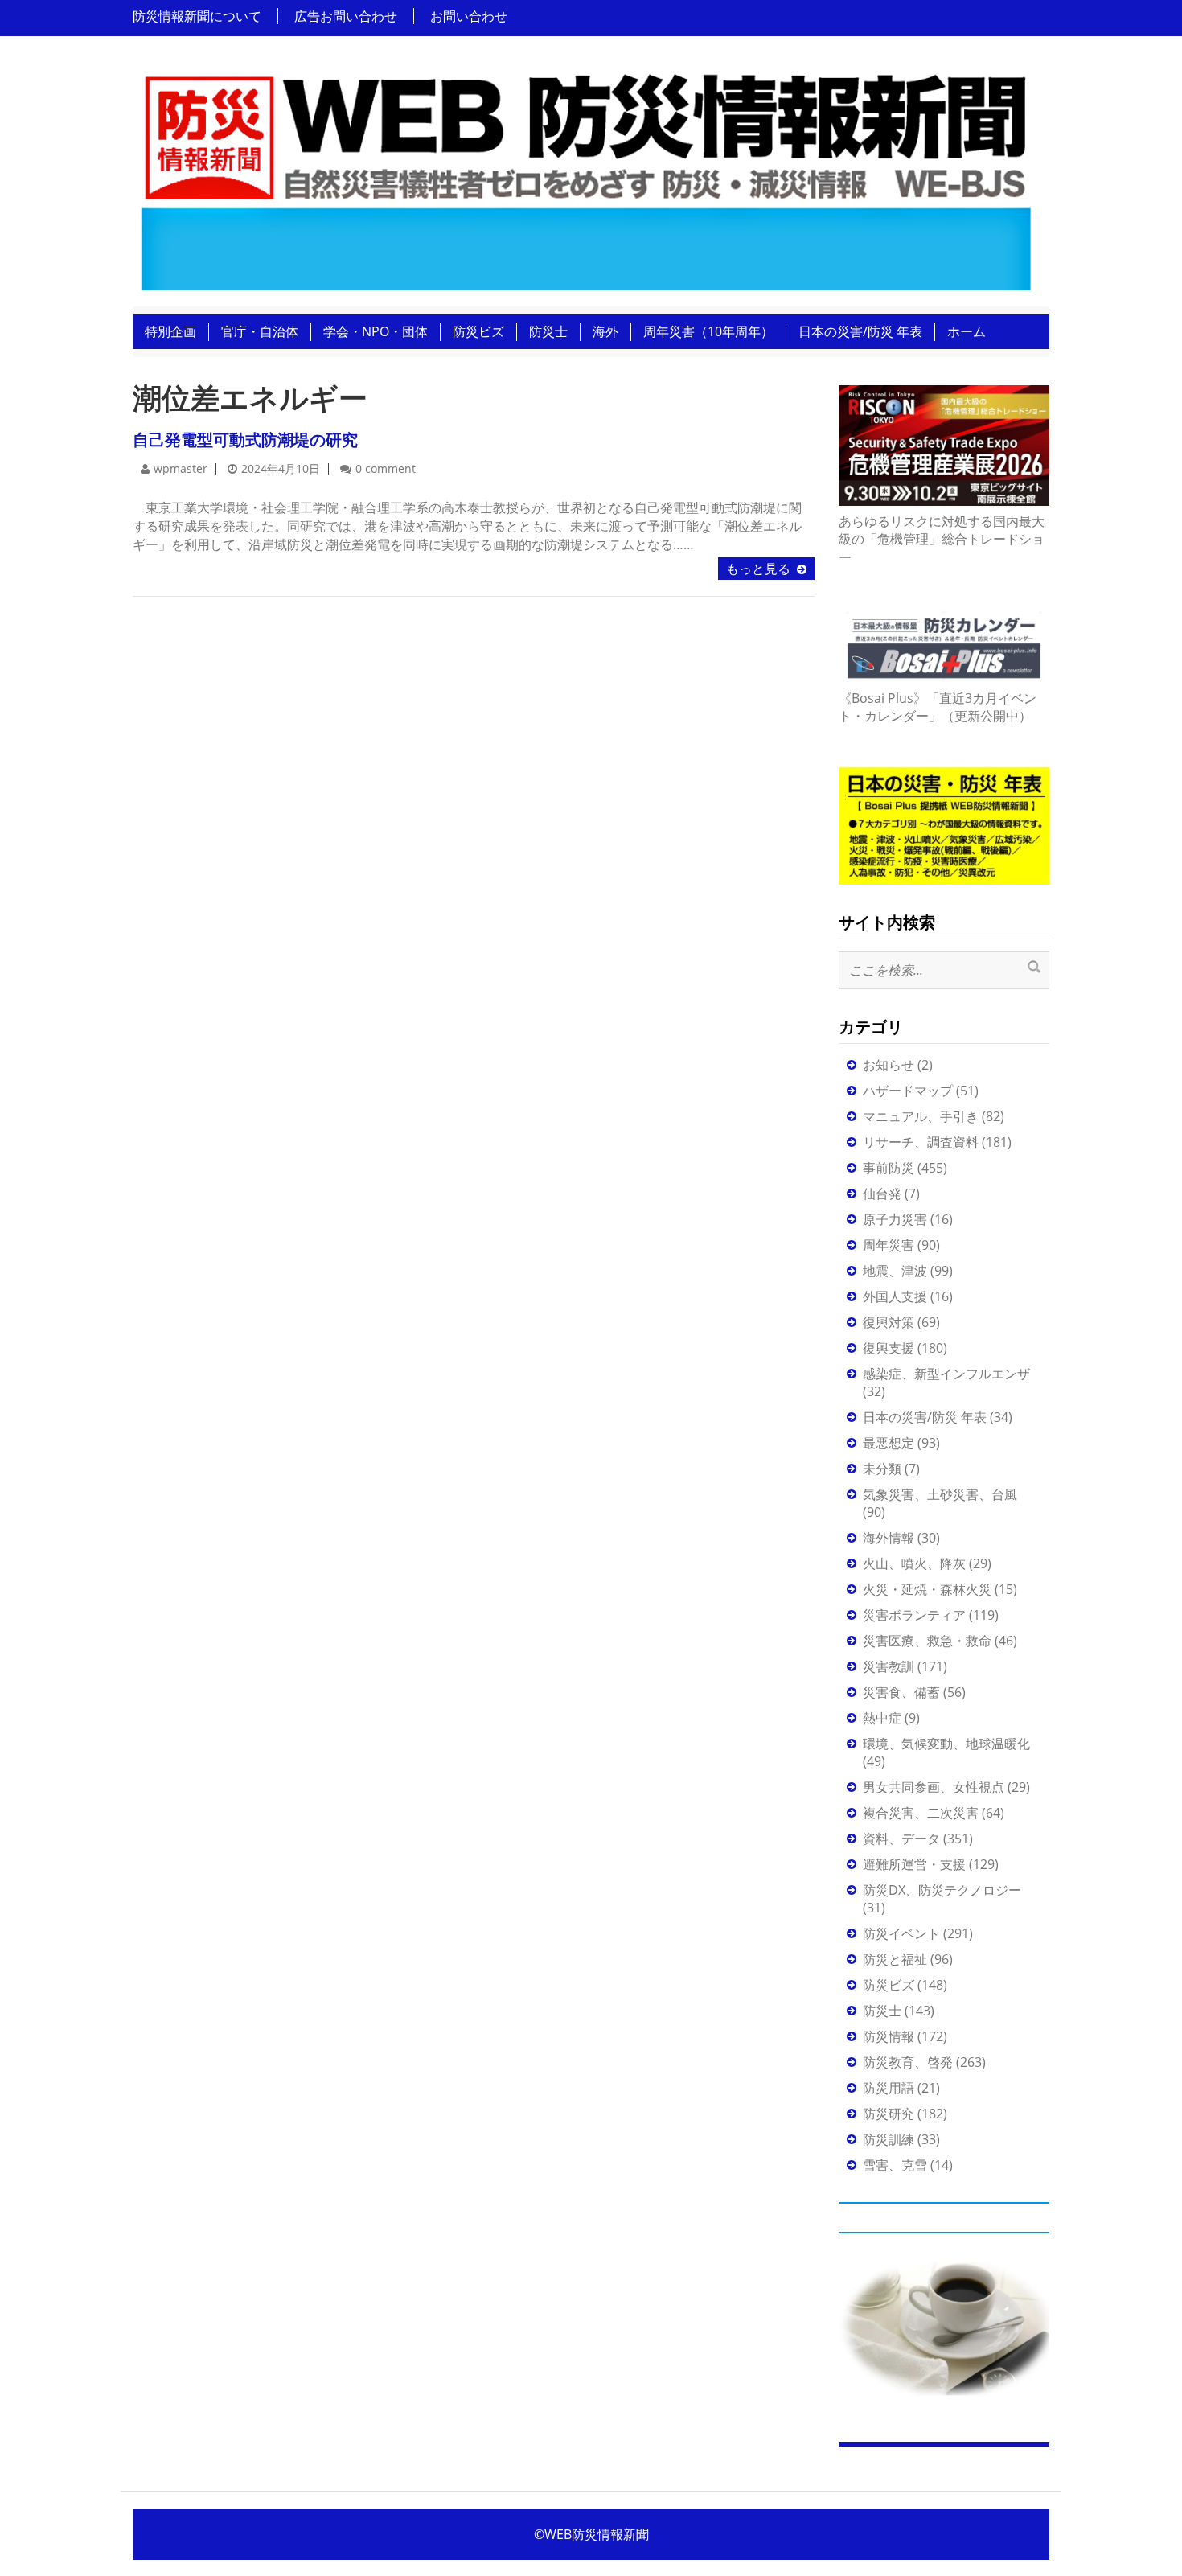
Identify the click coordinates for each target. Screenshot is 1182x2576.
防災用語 (889, 2088)
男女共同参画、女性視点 (934, 1787)
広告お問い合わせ (346, 16)
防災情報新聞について (197, 16)
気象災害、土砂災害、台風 (940, 1494)
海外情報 (889, 1538)
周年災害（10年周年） (708, 331)
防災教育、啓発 (908, 2062)
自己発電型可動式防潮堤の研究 (245, 440)
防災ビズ (478, 331)
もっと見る (758, 569)
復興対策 (889, 1322)
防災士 (548, 331)
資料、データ (901, 1839)
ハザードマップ (908, 1091)
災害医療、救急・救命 (927, 1641)
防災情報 (889, 2036)
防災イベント (901, 1933)
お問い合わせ (469, 16)
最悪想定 (889, 1443)
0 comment (386, 468)
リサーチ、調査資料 (921, 1142)
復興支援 (889, 1348)
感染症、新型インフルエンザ (946, 1374)
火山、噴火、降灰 (914, 1563)
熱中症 (882, 1718)
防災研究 (889, 2114)
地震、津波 (895, 1271)
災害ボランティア (914, 1615)
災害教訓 (889, 1666)
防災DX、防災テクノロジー (942, 1890)
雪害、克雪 (895, 2165)
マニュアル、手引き (921, 1116)
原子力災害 (895, 1219)
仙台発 (882, 1194)
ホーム (967, 331)
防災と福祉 (895, 1959)
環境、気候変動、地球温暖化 (946, 1744)
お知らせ (889, 1065)
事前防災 (889, 1168)
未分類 (882, 1469)
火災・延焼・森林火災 (927, 1589)
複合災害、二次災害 (921, 1813)
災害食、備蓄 (901, 1692)
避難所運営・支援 (914, 1864)
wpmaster (181, 468)
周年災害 (889, 1245)
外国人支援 (895, 1296)
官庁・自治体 (260, 331)
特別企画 (170, 331)
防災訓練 (889, 2139)
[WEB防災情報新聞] (585, 176)
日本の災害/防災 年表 (860, 331)
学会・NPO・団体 (376, 331)
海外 (605, 331)
